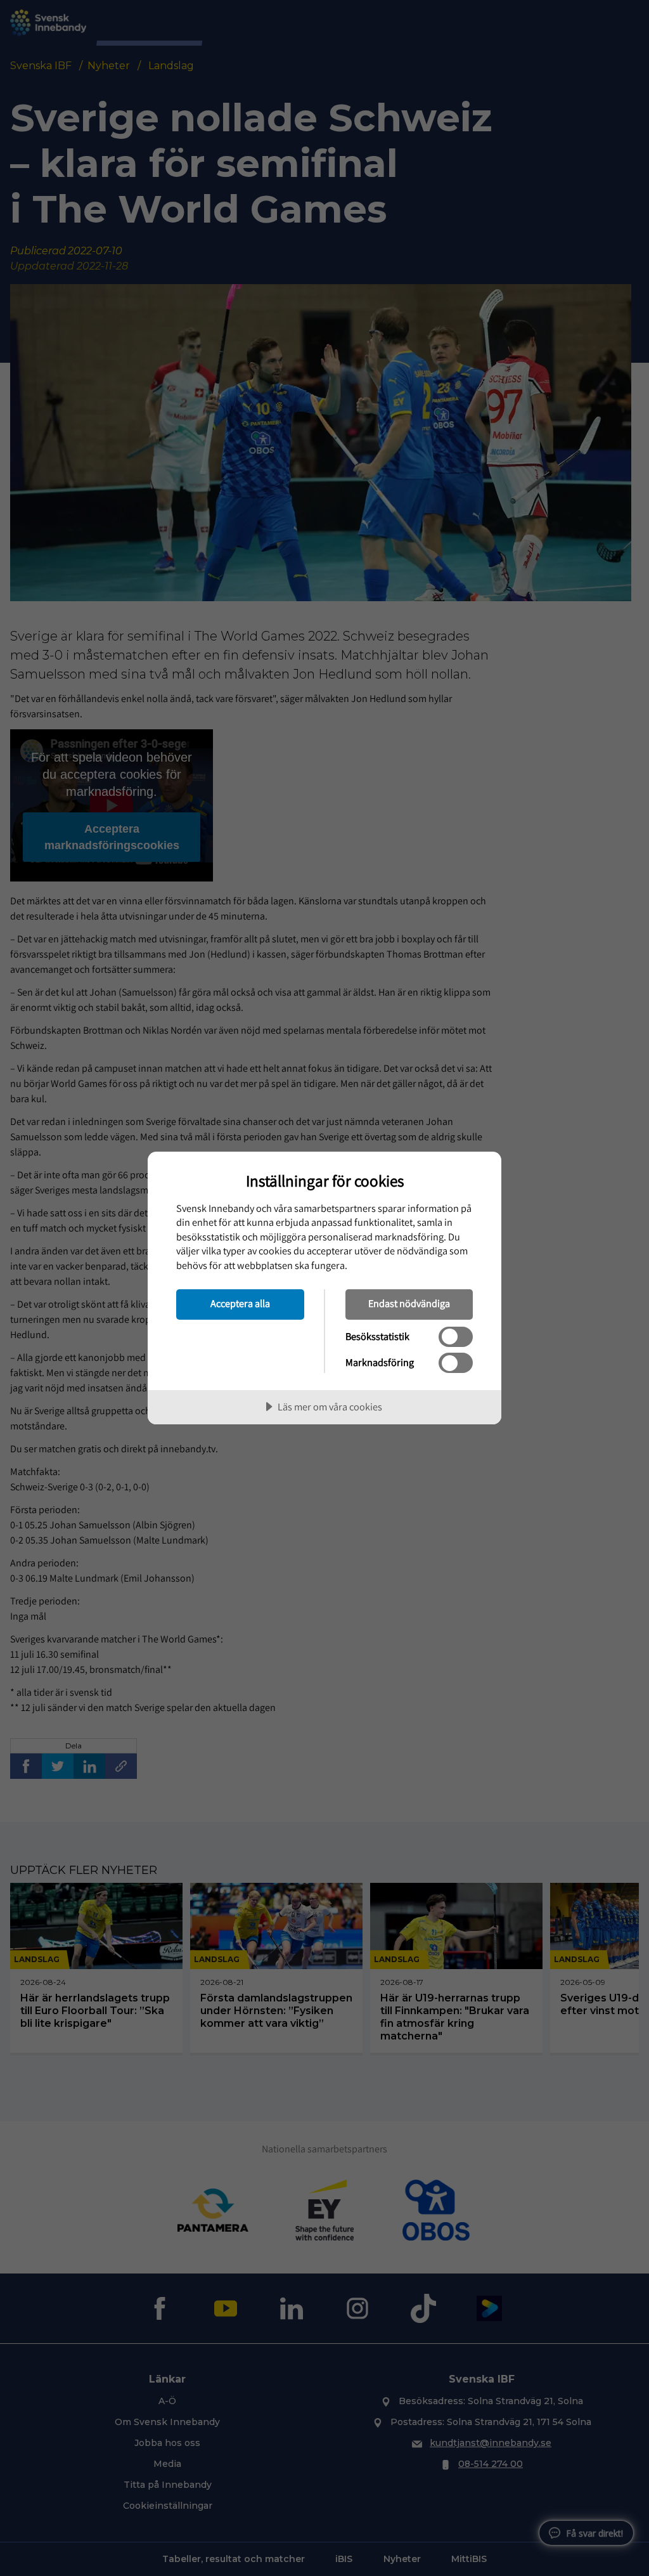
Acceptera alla (240, 1303)
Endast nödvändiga (409, 1303)
